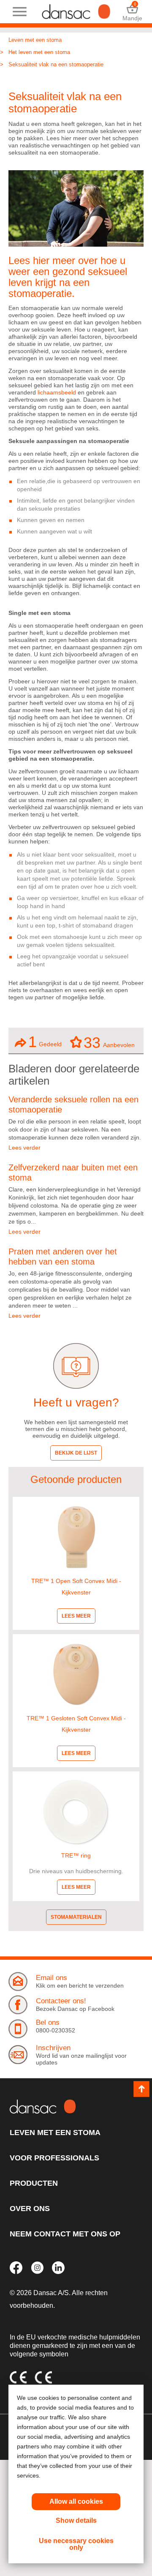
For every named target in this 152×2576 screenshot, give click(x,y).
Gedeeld (45, 1042)
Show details (76, 2520)
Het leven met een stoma (39, 52)
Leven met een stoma (35, 40)
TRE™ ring (76, 1855)
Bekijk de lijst (76, 1453)
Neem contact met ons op (65, 2234)
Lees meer (76, 1616)
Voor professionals (54, 2158)
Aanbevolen (109, 1042)
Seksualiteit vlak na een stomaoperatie (56, 64)
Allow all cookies (76, 2501)
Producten (34, 2183)
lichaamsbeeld (57, 392)
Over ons (30, 2209)
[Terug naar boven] (141, 2089)
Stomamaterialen (76, 1917)
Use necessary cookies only (76, 2544)
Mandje (132, 12)
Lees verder (24, 1148)
